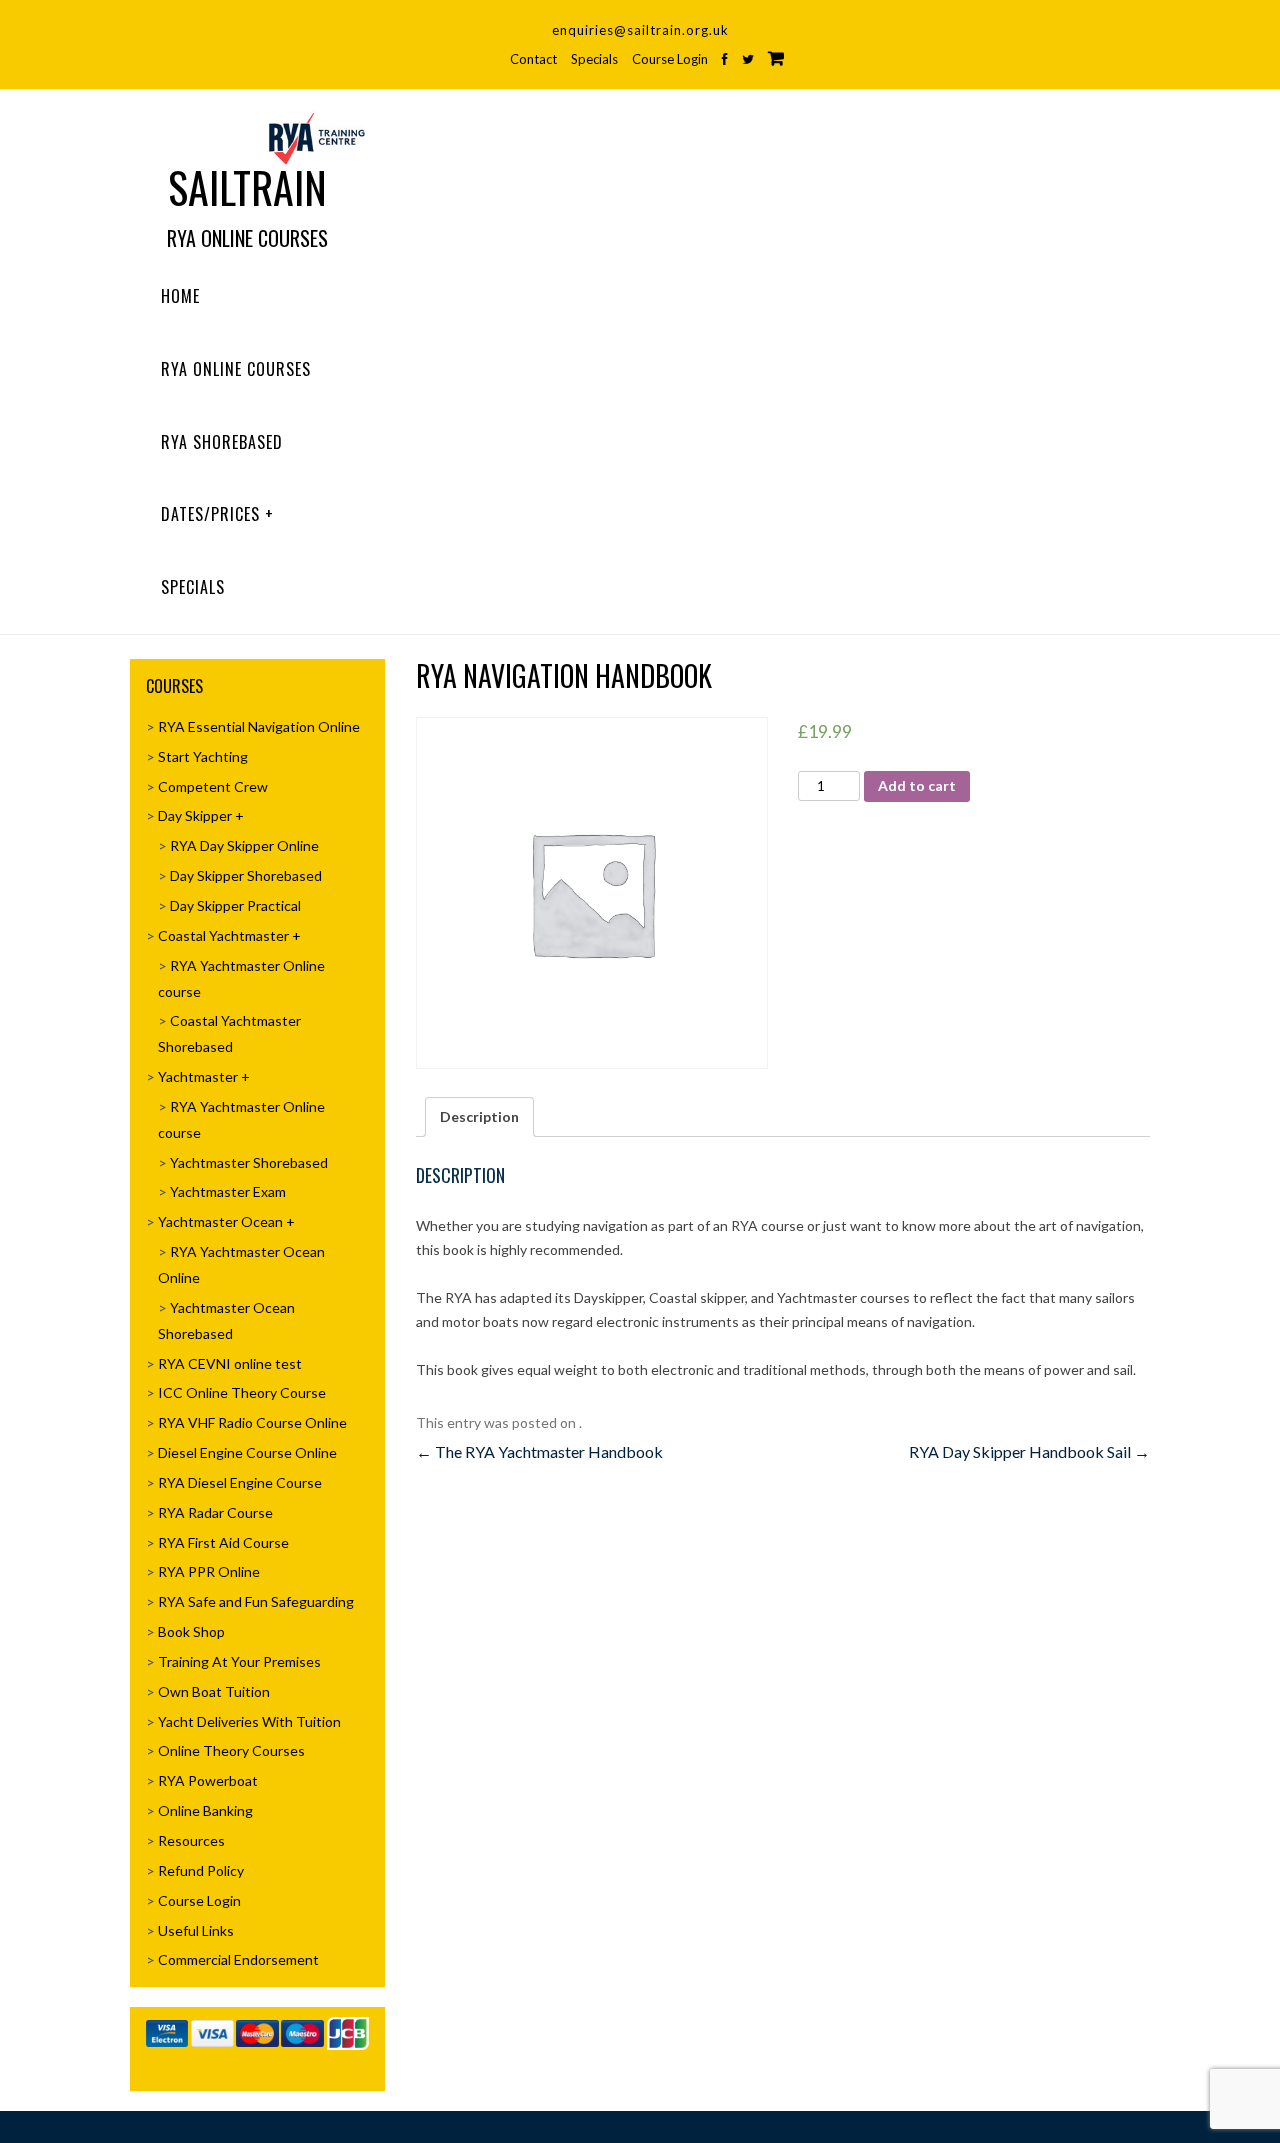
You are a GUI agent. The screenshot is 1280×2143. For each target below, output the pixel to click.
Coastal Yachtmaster (223, 935)
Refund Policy (201, 1870)
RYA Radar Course (215, 1512)
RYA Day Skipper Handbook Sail (1029, 1451)
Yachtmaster (198, 1076)
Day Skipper (195, 815)
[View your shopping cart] (776, 58)
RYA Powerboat (208, 1780)
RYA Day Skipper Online (244, 845)
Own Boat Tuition (214, 1691)
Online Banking (205, 1810)
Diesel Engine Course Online (247, 1452)
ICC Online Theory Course (242, 1392)
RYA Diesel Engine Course (240, 1482)
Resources (191, 1840)
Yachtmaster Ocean (220, 1221)
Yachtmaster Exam (228, 1191)
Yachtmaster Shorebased (249, 1162)
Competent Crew (213, 786)
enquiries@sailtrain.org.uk (640, 30)
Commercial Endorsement (238, 1959)
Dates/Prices (210, 514)
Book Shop (191, 1631)
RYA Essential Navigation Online (259, 726)
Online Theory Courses (231, 1750)
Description (479, 1116)
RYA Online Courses (236, 369)
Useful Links (196, 1930)
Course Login (670, 59)
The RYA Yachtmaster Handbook (539, 1451)
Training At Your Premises (239, 1661)
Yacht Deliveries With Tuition (249, 1721)
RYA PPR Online (209, 1571)
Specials (594, 59)
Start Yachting (203, 756)
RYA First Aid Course (223, 1542)
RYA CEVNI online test (230, 1363)
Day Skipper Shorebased (246, 875)
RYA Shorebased (222, 442)
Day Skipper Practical (235, 905)
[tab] (479, 1117)
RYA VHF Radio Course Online (252, 1422)
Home (180, 296)
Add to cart (917, 785)
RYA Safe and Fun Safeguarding (256, 1601)
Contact (533, 59)
